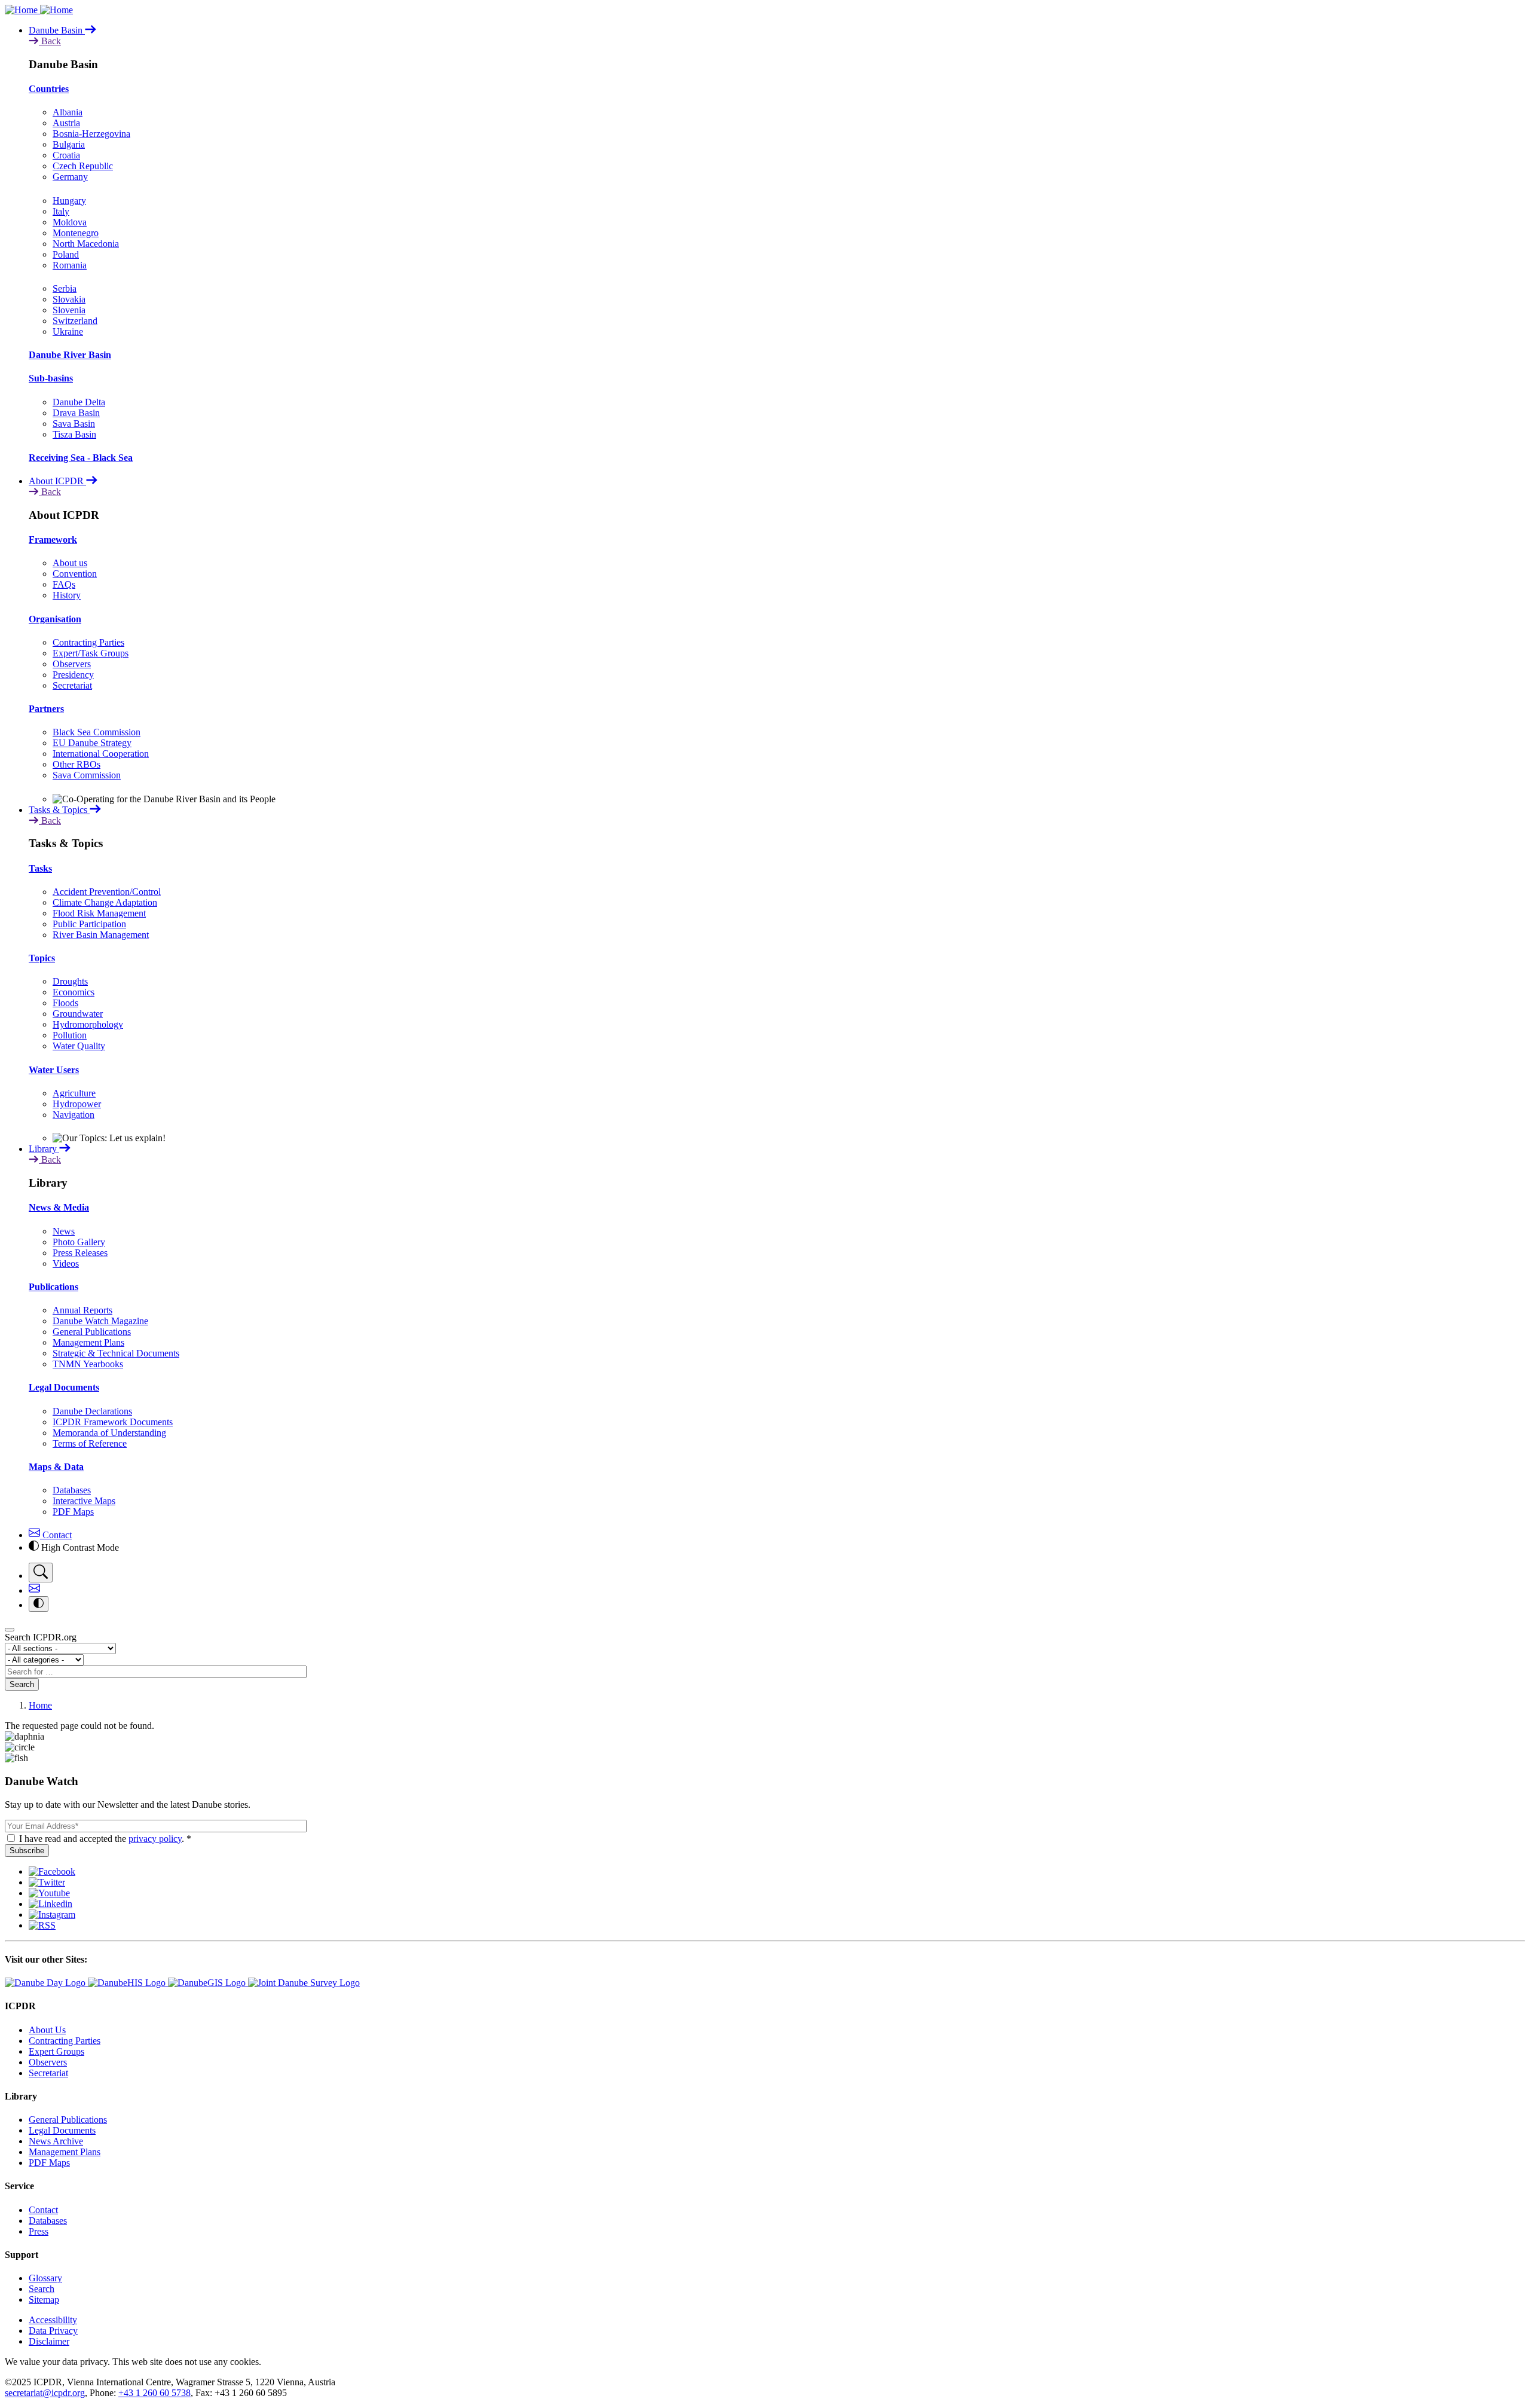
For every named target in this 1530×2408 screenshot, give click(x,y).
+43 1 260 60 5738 (154, 2393)
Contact (56, 1535)
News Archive (56, 2141)
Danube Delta (79, 402)
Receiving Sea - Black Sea (81, 458)
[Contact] (34, 1590)
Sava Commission (87, 775)
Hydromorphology (88, 1024)
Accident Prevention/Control (107, 892)
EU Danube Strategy (92, 743)
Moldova (70, 222)
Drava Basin (76, 413)
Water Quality (79, 1046)
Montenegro (76, 233)
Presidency (73, 675)
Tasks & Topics (59, 810)
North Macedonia (86, 244)
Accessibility (53, 2320)
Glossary (45, 2278)
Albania (68, 112)
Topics (42, 958)
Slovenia (69, 310)
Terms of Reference (90, 1443)
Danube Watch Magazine (100, 1321)
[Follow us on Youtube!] (49, 1893)
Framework (53, 540)
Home (40, 1705)
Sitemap (44, 2299)
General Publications (92, 1332)
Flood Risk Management (99, 913)
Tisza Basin (74, 434)
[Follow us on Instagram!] (52, 1915)
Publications (53, 1287)
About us (70, 563)
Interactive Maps (84, 1501)
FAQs (64, 584)
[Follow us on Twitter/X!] (47, 1882)
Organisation (55, 619)
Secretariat (72, 685)
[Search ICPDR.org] (41, 1573)
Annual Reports (82, 1310)
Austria (66, 123)
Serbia (65, 288)
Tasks (40, 868)
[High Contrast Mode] (39, 1604)
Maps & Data (56, 1467)
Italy (61, 211)
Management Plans (88, 1342)
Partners (46, 709)
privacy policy (155, 1839)
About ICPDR (57, 481)
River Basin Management (101, 935)
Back (50, 41)
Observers (72, 664)
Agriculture (74, 1093)
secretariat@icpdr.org (45, 2393)
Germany (70, 177)
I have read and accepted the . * (105, 1839)
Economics (74, 992)
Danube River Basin (70, 355)
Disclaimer (49, 2341)
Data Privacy (53, 2331)
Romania (70, 265)
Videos (66, 1263)
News (64, 1231)
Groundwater (78, 1014)
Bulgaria (69, 144)
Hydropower (77, 1104)
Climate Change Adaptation (105, 902)
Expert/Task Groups (91, 653)
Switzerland (75, 321)
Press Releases (80, 1253)
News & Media (59, 1207)
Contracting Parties (88, 642)
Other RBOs (76, 764)
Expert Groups (56, 2051)
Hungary (69, 201)
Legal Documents (64, 1387)
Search (22, 1684)
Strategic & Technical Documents (116, 1353)
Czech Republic (83, 166)
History (67, 595)
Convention (75, 574)
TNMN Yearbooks (88, 1364)
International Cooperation (101, 754)
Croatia (66, 155)
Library (44, 1149)
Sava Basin (74, 424)
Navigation (74, 1115)
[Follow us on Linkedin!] (51, 1904)
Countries (49, 89)
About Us (47, 2030)
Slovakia (69, 299)
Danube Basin (57, 30)
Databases (72, 1490)
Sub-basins (51, 378)
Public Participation (89, 924)
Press (39, 2231)
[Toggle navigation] (10, 1630)
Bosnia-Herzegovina (91, 134)
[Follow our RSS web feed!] (42, 1925)
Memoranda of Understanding (109, 1433)
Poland (66, 254)
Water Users (54, 1070)
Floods (65, 1003)
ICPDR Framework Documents (113, 1422)
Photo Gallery (79, 1242)
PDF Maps (73, 1512)
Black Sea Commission (97, 732)
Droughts (70, 981)
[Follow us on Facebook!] (52, 1871)
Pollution (70, 1035)
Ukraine (68, 331)
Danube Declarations (92, 1411)
